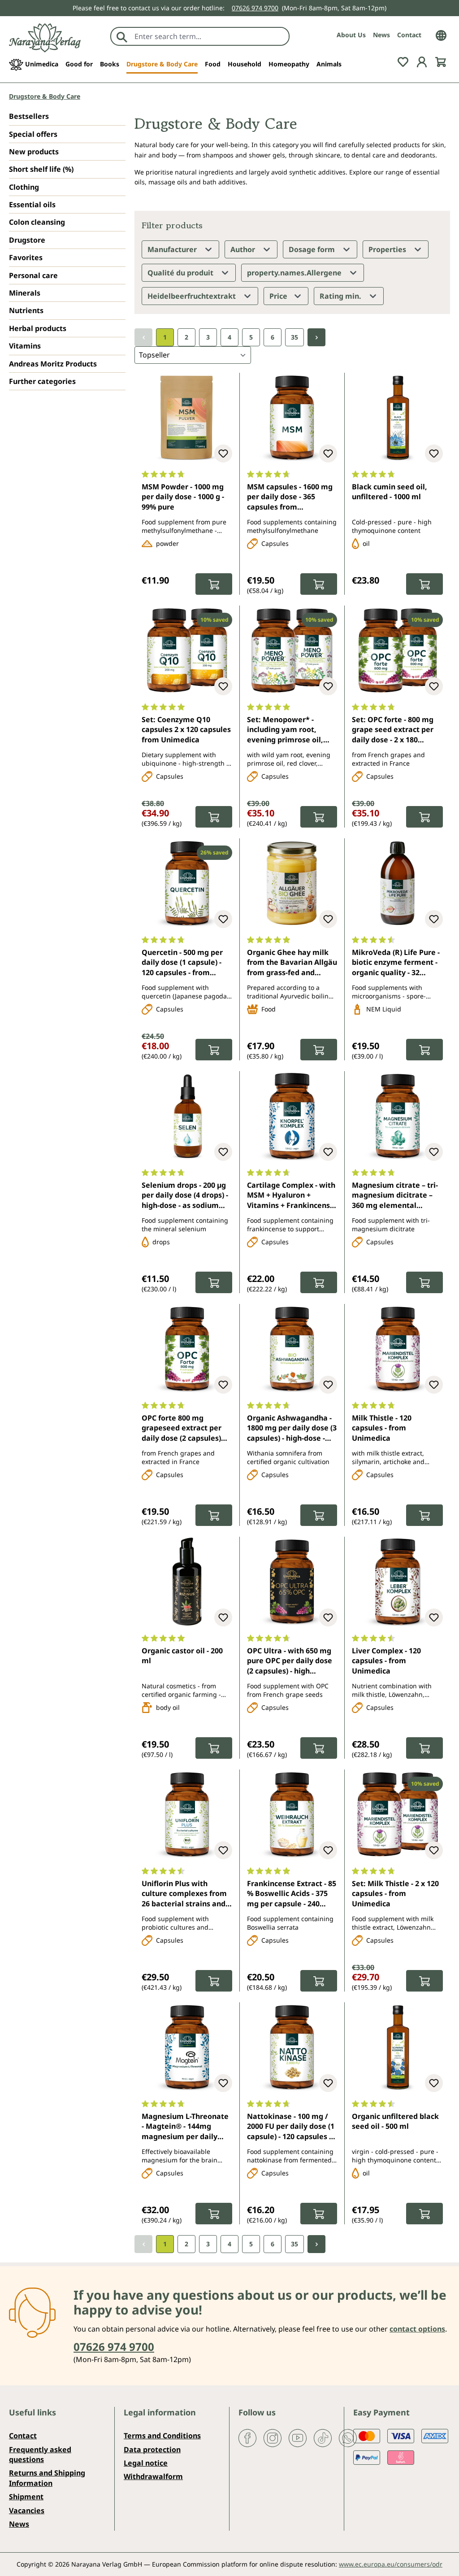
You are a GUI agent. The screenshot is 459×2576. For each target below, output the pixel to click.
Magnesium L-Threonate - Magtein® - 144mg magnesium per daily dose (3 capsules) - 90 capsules (185, 2127)
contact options (417, 2329)
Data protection (152, 2450)
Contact (409, 35)
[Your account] (422, 61)
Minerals (25, 293)
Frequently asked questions (40, 2454)
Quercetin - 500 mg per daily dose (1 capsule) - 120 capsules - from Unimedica (182, 963)
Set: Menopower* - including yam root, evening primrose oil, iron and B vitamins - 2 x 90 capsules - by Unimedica (290, 730)
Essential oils (32, 205)
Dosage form (313, 249)
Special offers (33, 134)
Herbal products (38, 328)
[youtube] (298, 2437)
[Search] (122, 36)
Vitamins (25, 346)
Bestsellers (29, 116)
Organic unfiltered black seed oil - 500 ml (395, 2121)
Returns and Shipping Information (47, 2478)
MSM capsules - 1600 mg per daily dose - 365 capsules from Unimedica (290, 497)
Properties (388, 249)
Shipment (26, 2497)
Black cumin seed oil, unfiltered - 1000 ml (390, 492)
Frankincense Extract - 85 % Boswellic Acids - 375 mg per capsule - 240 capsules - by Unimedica (292, 1894)
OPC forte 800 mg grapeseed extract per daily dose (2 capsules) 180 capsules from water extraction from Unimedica (185, 1429)
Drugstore (27, 240)
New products (34, 152)
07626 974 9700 (255, 8)
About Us (351, 35)
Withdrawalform (153, 2476)
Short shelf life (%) (41, 169)
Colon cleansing (37, 222)
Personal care (33, 275)
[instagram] (273, 2437)
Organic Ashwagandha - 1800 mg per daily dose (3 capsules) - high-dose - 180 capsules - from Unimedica (292, 1429)
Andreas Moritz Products (53, 364)
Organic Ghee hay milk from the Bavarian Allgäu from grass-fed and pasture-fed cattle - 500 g (292, 963)
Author (244, 249)
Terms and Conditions (162, 2436)
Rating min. (341, 296)
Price (279, 296)
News (381, 35)
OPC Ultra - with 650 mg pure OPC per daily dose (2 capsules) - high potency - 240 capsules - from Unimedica (290, 1661)
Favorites (26, 257)
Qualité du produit (181, 273)
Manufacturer (173, 249)
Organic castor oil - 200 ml (182, 1656)
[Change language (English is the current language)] (441, 35)
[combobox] (210, 36)
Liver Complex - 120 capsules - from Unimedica (386, 1661)
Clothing (24, 187)
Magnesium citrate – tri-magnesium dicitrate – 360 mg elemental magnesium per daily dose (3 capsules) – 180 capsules (395, 1196)
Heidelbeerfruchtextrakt (193, 296)
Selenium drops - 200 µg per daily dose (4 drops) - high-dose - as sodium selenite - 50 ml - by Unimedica (185, 1196)
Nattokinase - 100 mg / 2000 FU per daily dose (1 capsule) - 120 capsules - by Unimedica (291, 2127)
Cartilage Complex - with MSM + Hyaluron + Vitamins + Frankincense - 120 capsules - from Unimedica (291, 1196)
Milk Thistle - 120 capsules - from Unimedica (382, 1428)
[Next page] (316, 338)
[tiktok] (323, 2437)
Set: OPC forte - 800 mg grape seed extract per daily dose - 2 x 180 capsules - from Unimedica (393, 730)
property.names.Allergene (295, 273)
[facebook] (247, 2437)
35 (294, 337)
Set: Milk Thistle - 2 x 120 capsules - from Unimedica (395, 1894)
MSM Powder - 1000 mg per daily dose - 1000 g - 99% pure (183, 497)
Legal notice (146, 2463)
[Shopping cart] (441, 61)
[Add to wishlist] (223, 453)
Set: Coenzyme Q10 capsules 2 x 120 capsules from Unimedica (186, 730)
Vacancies (27, 2511)
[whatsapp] (348, 2437)
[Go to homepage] (45, 38)
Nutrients (26, 310)
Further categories (42, 381)
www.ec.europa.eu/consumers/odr (391, 2564)
